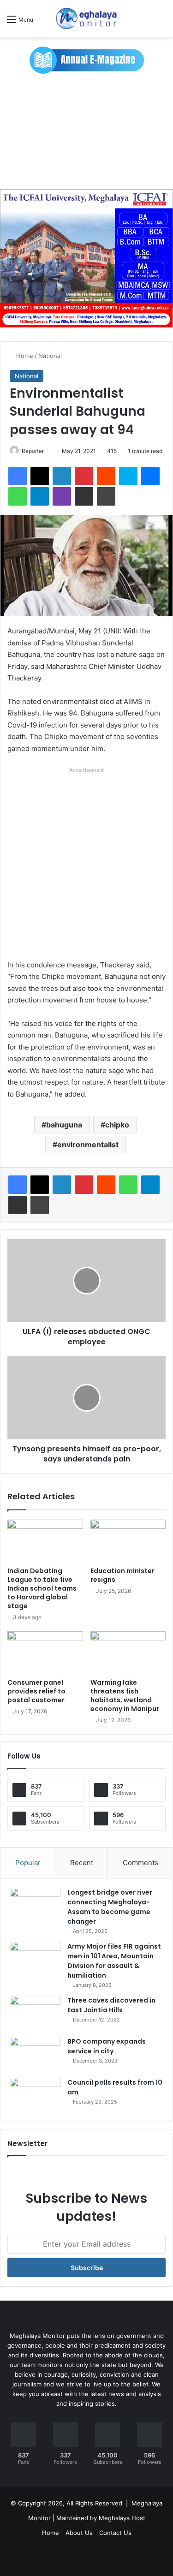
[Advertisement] (86, 131)
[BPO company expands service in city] (35, 2054)
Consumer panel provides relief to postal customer (36, 1691)
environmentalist (88, 1145)
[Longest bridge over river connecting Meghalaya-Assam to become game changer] (35, 1905)
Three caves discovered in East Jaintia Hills (111, 2005)
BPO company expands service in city (107, 2046)
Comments (140, 1863)
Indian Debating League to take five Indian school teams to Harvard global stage (42, 1588)
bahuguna (64, 1125)
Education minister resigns (122, 1575)
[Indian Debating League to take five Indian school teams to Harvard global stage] (45, 1541)
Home (24, 356)
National (50, 356)
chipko (117, 1125)
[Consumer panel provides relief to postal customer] (45, 1652)
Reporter (33, 451)
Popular (28, 1863)
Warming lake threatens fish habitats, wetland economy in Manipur (125, 1696)
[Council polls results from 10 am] (35, 2095)
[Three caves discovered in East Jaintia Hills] (35, 2013)
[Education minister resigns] (128, 1541)
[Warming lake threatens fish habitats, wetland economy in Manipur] (128, 1652)
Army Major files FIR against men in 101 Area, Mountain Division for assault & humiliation (114, 1961)
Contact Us (115, 2533)
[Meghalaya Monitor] (87, 19)
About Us (79, 2533)
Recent (82, 1863)
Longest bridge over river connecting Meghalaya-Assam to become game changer (110, 1907)
